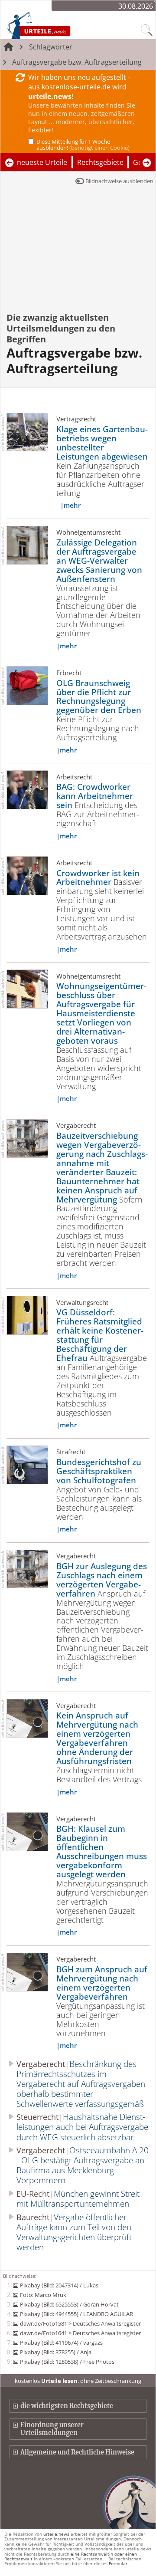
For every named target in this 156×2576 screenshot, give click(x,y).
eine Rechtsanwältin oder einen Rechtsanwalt (71, 2556)
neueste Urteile (42, 162)
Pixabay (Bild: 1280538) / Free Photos (67, 2362)
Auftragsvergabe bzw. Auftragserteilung (77, 62)
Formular (118, 2563)
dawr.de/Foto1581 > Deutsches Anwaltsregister (80, 2323)
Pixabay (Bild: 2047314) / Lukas (59, 2285)
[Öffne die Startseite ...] (57, 25)
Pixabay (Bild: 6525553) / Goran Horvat (69, 2304)
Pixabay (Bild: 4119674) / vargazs (61, 2343)
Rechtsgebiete (100, 162)
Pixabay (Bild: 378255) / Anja (55, 2352)
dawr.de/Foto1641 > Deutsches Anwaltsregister (80, 2333)
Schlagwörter (51, 47)
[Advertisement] (78, 255)
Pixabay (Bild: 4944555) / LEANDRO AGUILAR (76, 2314)
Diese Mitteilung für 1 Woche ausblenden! (83, 145)
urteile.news (56, 2534)
